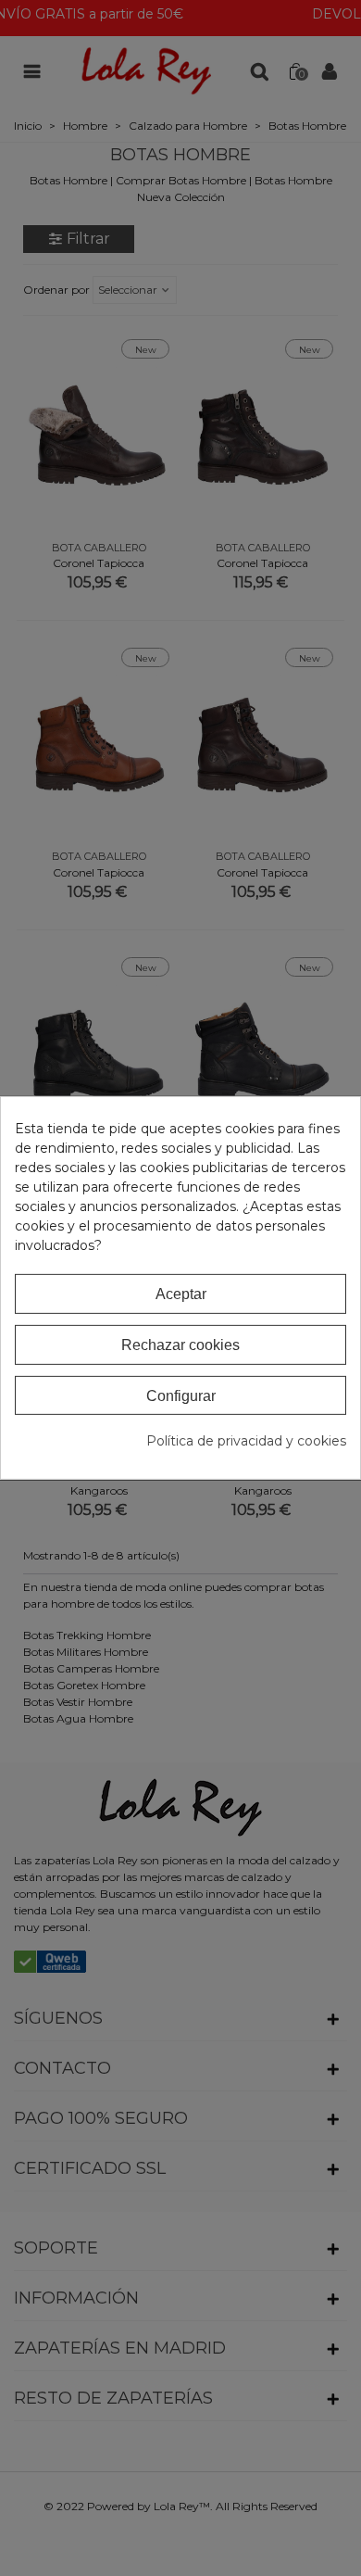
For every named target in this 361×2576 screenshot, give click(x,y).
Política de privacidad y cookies (246, 1441)
